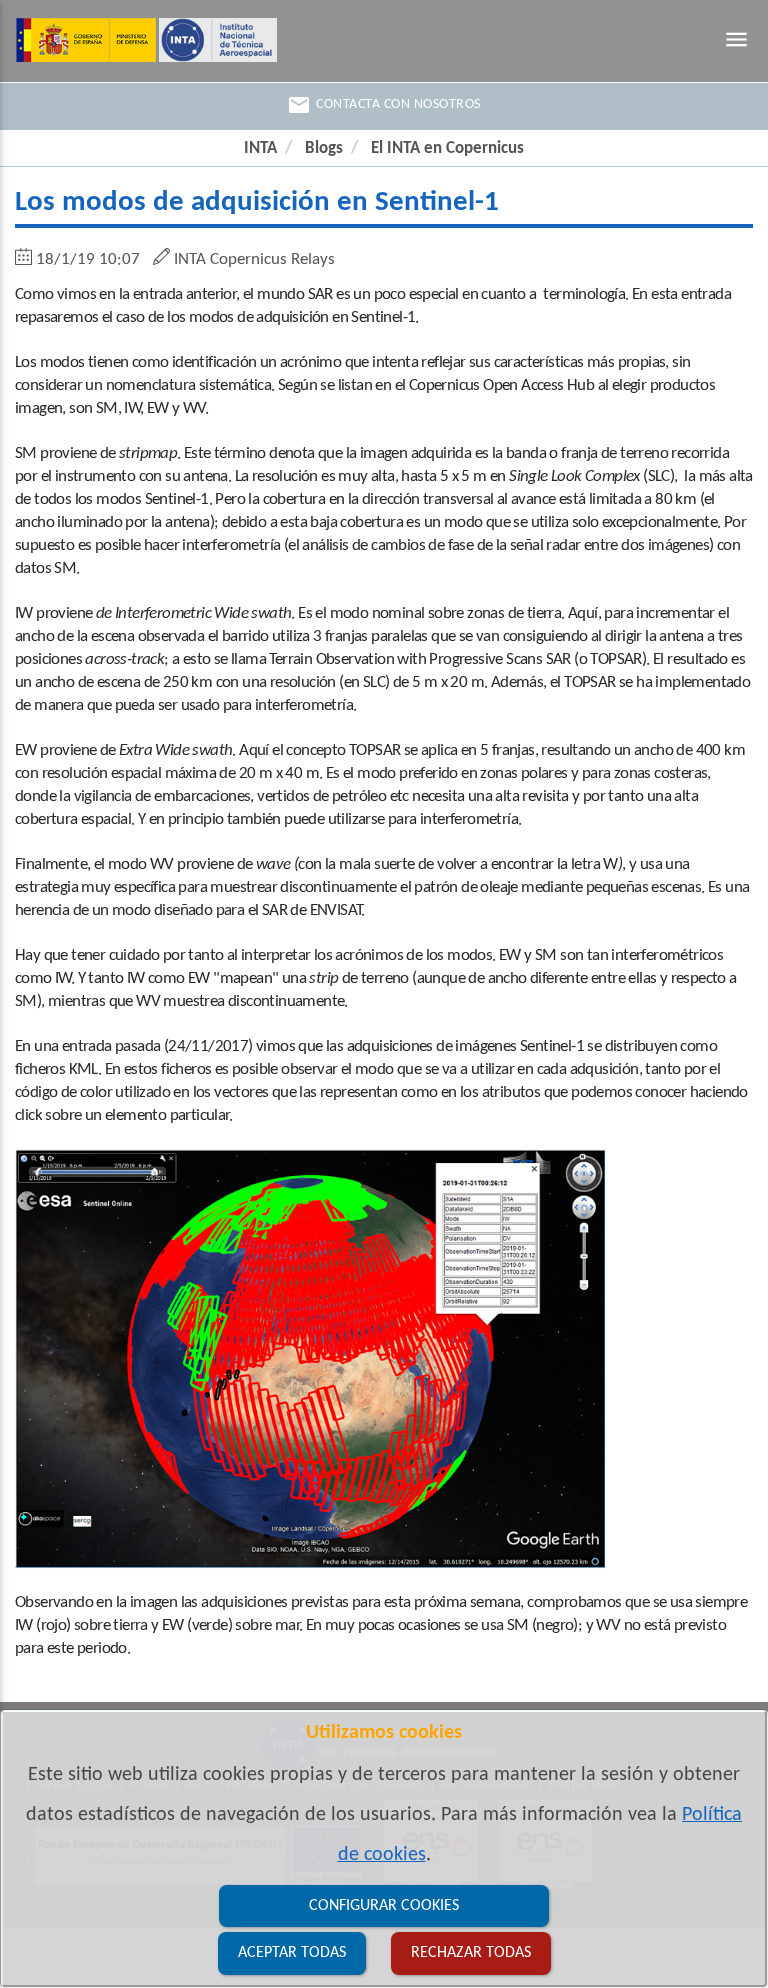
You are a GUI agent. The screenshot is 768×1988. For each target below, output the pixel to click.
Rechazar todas (471, 1953)
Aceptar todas (292, 1953)
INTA (260, 148)
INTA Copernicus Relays (254, 259)
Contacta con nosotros (384, 105)
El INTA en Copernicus (447, 148)
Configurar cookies (384, 1906)
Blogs (324, 148)
